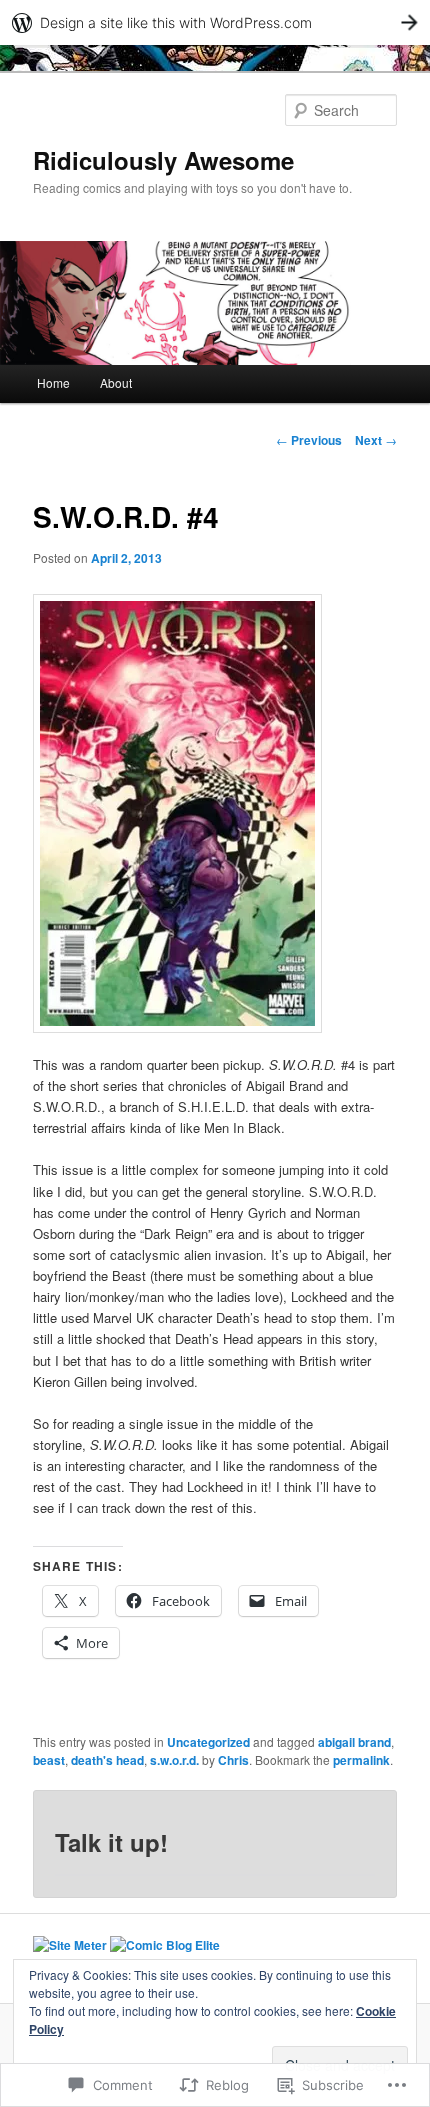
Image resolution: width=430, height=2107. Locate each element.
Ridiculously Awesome (163, 160)
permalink (361, 1760)
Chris (233, 1760)
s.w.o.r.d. (174, 1760)
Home (53, 382)
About (116, 382)
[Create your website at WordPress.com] (215, 22)
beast (49, 1760)
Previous (309, 440)
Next (376, 440)
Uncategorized (208, 1742)
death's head (107, 1760)
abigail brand (354, 1742)
